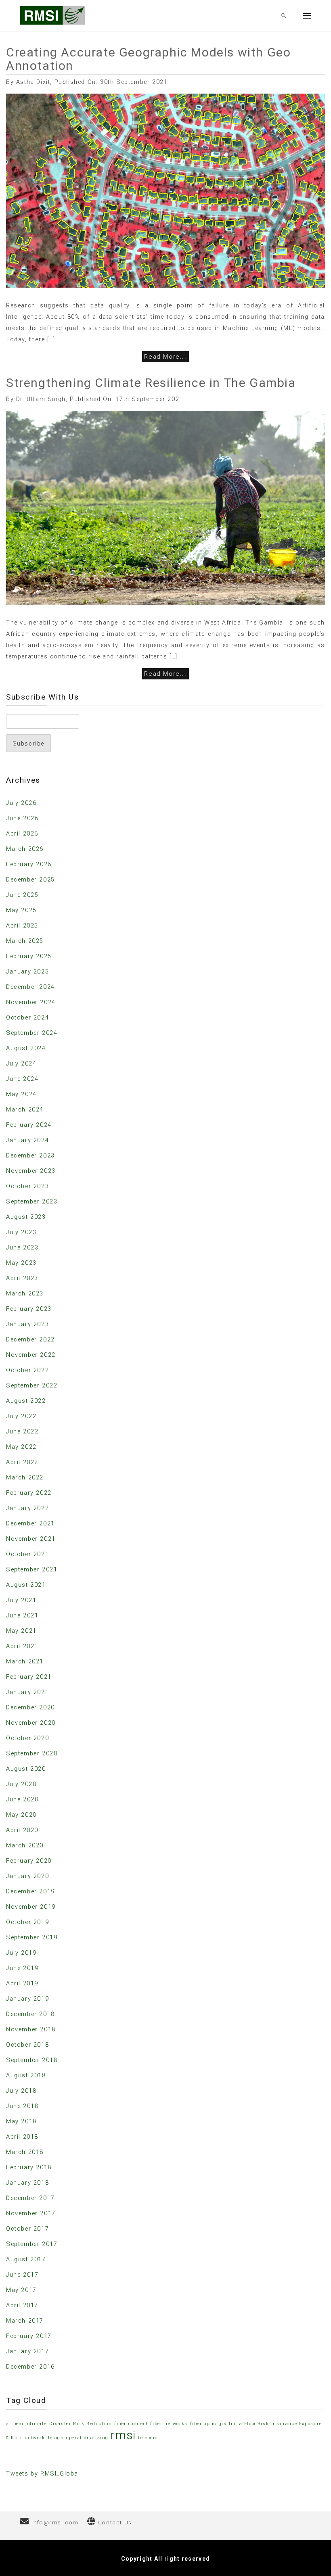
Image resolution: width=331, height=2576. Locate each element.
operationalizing (87, 2438)
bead (19, 2424)
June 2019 (22, 1968)
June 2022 (22, 1431)
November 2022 (31, 1355)
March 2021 (25, 1661)
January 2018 (27, 2183)
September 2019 (32, 1937)
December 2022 (30, 1339)
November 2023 (31, 1171)
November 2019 (31, 1907)
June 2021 (22, 1615)
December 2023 (30, 1155)
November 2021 (31, 1539)
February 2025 (29, 956)
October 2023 (27, 1186)
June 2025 (22, 895)
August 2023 (26, 1217)
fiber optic (203, 2424)
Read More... (165, 357)
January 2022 (27, 1508)
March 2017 (25, 2321)
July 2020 (21, 1784)
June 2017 (22, 2275)
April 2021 (22, 1646)
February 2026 (29, 864)
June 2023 (22, 1247)
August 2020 (26, 1769)
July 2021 (21, 1600)
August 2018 (26, 2075)
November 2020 (31, 1723)
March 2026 (25, 849)
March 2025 (25, 941)
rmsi (123, 2435)
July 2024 (21, 1063)
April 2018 (22, 2137)
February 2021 (29, 1677)
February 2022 (29, 1493)
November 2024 (31, 1002)
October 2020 (27, 1738)
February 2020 (29, 1861)
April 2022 (22, 1462)
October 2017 (27, 2229)
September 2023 (32, 1201)
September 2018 (32, 2060)
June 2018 (22, 2106)
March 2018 (25, 2152)
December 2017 (30, 2198)
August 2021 (26, 1585)
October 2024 (27, 1017)
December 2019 (30, 1891)
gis (223, 2424)
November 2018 (31, 2029)
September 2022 (32, 1385)
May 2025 (21, 910)
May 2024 (21, 1094)
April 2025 (22, 926)
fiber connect (131, 2424)
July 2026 (21, 803)
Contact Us (115, 2522)
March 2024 (25, 1109)
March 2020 (25, 1845)
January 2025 (27, 971)
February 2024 (29, 1125)
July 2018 (21, 2091)
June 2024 (22, 1079)
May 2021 (21, 1631)
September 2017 (32, 2244)
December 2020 (30, 1707)
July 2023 (21, 1232)
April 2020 (22, 1830)
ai (8, 2424)
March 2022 (25, 1477)
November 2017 (31, 2213)
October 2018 (27, 2045)
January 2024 (27, 1140)
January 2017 (27, 2351)
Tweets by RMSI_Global (43, 2474)
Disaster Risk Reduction (81, 2424)
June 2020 (22, 1799)
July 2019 (21, 1953)
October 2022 (27, 1370)
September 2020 (32, 1753)
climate (37, 2424)
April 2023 (22, 1278)
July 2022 (21, 1416)
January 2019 (27, 1999)
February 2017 (29, 2336)
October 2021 (27, 1554)
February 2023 (29, 1309)
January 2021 (27, 1692)
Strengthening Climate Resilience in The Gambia (151, 383)
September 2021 (32, 1569)
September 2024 (32, 1033)
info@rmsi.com (55, 2522)
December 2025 (30, 880)
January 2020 (27, 1876)
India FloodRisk (249, 2424)
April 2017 (22, 2305)
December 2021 (30, 1523)
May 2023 (21, 1263)
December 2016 (30, 2367)
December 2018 (30, 2014)
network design (44, 2438)
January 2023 (27, 1324)
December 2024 (30, 987)
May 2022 (21, 1447)
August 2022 (26, 1401)
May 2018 (21, 2121)
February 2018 (29, 2167)
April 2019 (22, 1983)
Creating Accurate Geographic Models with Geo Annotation (148, 59)
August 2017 (26, 2259)
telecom (148, 2438)
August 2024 (26, 1048)
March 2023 (25, 1293)
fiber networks (169, 2424)
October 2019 (27, 1922)
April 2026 (22, 834)
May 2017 (21, 2290)
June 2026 (22, 818)
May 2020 (21, 1815)
